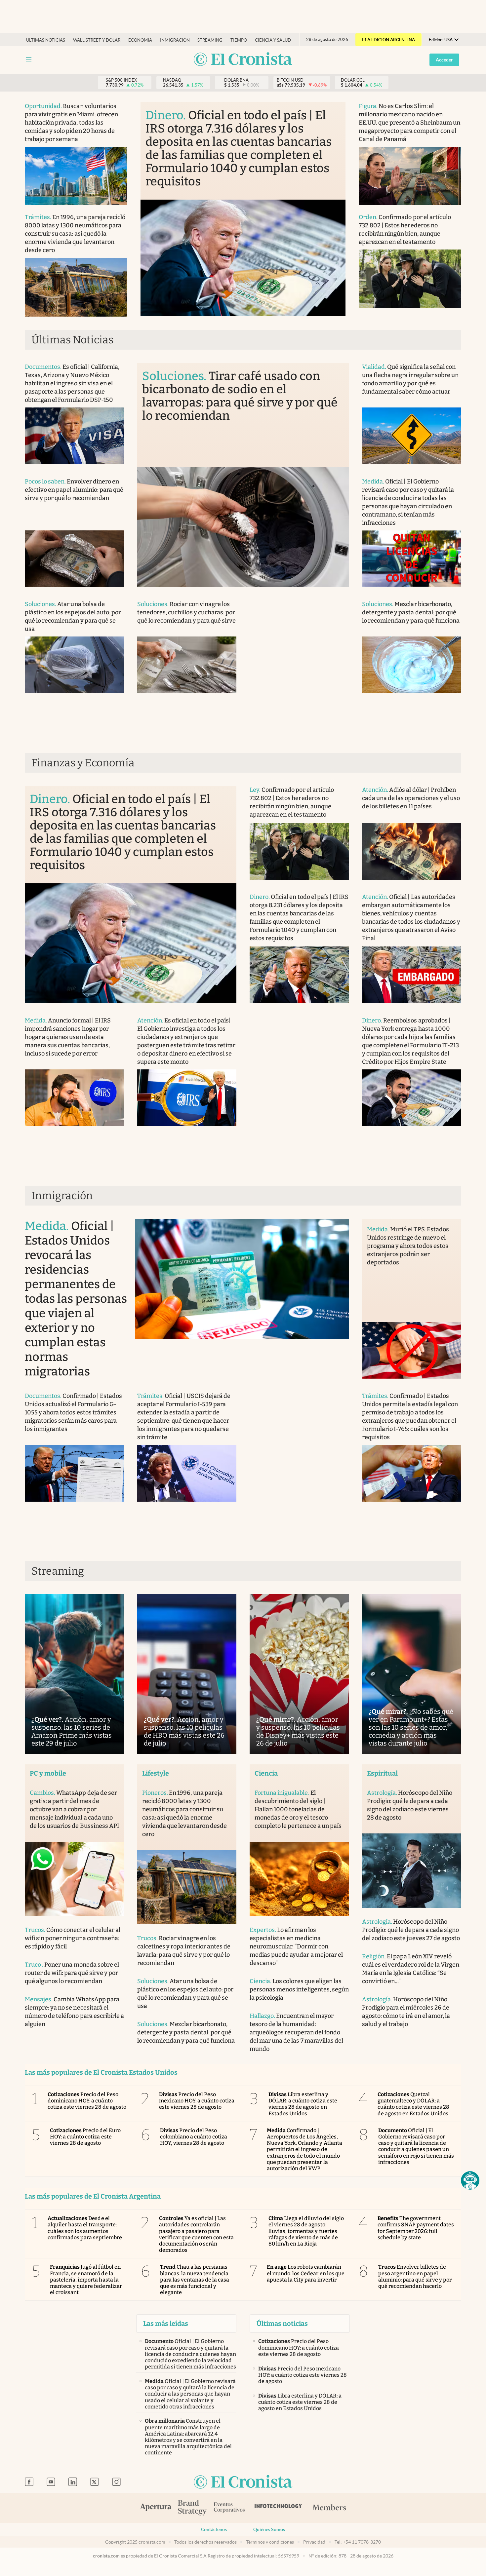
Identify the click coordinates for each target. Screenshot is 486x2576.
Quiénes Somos (269, 2529)
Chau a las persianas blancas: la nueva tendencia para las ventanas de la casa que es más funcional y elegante (195, 2280)
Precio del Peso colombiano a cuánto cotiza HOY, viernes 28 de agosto (194, 2137)
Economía (140, 40)
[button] (470, 2180)
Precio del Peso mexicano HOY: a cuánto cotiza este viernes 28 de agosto (197, 2101)
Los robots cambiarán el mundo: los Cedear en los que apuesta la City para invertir (306, 2273)
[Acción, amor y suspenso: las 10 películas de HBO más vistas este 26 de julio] (187, 1674)
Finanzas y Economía (83, 763)
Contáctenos (214, 2529)
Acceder (444, 60)
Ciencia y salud (273, 40)
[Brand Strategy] (192, 2508)
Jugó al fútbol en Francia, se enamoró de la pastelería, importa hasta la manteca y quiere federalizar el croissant (86, 2280)
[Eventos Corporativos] (229, 2508)
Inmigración (175, 40)
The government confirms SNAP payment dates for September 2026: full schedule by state (416, 2228)
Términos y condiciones (270, 2542)
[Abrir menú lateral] (29, 59)
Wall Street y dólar (97, 40)
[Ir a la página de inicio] (243, 60)
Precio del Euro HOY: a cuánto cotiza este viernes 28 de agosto (85, 2137)
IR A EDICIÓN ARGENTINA (388, 40)
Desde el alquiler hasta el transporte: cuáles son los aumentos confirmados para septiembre (85, 2228)
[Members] (329, 2508)
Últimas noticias (46, 40)
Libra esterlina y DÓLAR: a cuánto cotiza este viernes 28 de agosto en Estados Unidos (303, 2104)
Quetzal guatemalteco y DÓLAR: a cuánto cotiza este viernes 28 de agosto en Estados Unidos (414, 2104)
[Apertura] (156, 2508)
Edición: (441, 40)
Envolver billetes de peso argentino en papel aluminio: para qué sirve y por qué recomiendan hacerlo (415, 2276)
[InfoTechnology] (278, 2508)
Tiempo (239, 40)
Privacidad (314, 2542)
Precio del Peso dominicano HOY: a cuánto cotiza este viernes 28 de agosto (87, 2101)
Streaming (210, 40)
